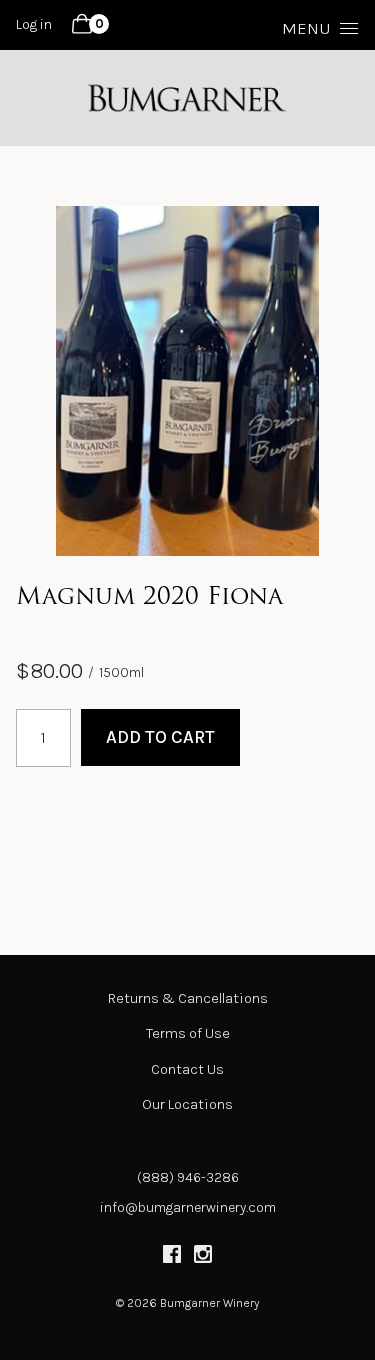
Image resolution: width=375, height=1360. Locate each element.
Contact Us (187, 1069)
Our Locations (187, 1104)
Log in (34, 24)
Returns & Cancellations (188, 998)
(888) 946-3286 (188, 1177)
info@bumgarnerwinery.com (188, 1207)
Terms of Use (188, 1033)
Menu (306, 28)
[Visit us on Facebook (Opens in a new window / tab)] (172, 1257)
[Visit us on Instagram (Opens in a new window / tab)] (203, 1257)
